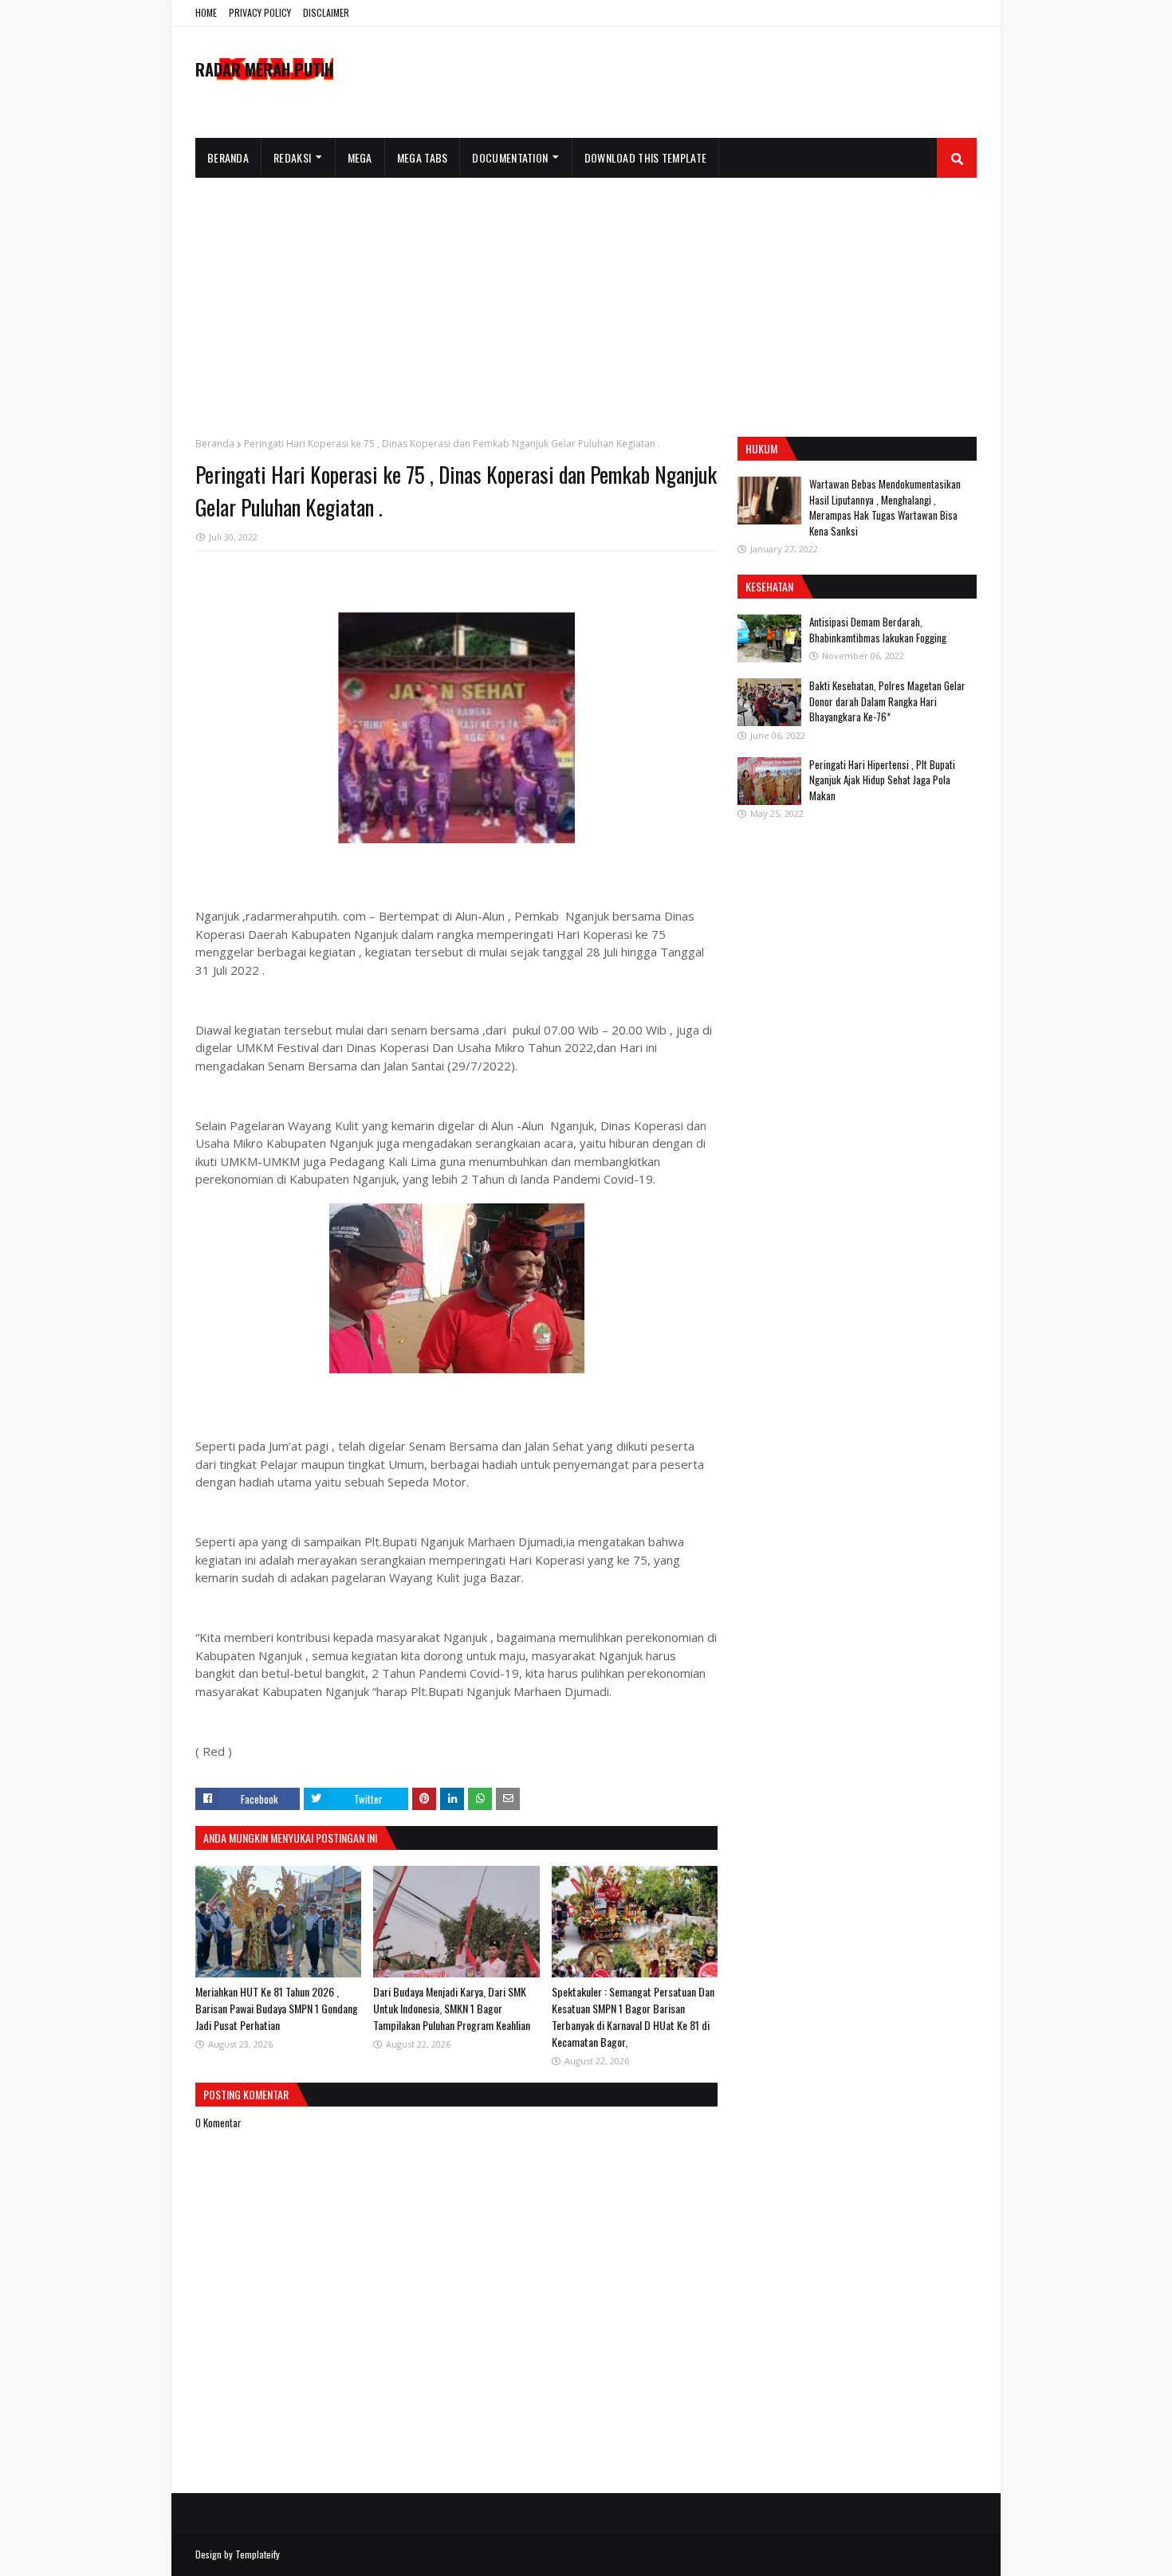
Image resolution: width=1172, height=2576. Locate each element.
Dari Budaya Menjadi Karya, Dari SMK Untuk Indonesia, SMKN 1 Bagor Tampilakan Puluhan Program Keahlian (452, 2008)
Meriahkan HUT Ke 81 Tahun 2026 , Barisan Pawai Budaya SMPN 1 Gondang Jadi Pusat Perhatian (277, 2008)
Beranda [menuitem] (228, 157)
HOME (206, 12)
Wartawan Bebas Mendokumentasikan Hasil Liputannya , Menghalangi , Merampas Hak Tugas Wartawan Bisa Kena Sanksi (885, 507)
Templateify (258, 2554)
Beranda (215, 444)
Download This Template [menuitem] (646, 157)
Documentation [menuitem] (510, 157)
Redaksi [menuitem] (292, 157)
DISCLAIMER (326, 12)
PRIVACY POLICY (260, 12)
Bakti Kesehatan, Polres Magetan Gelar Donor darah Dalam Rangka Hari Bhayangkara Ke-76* (887, 701)
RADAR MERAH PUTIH (264, 69)
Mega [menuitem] (360, 157)
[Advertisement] (586, 297)
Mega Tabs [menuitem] (423, 157)
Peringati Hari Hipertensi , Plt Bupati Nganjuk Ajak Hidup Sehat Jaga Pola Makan (882, 780)
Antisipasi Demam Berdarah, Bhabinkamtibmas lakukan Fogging (878, 630)
